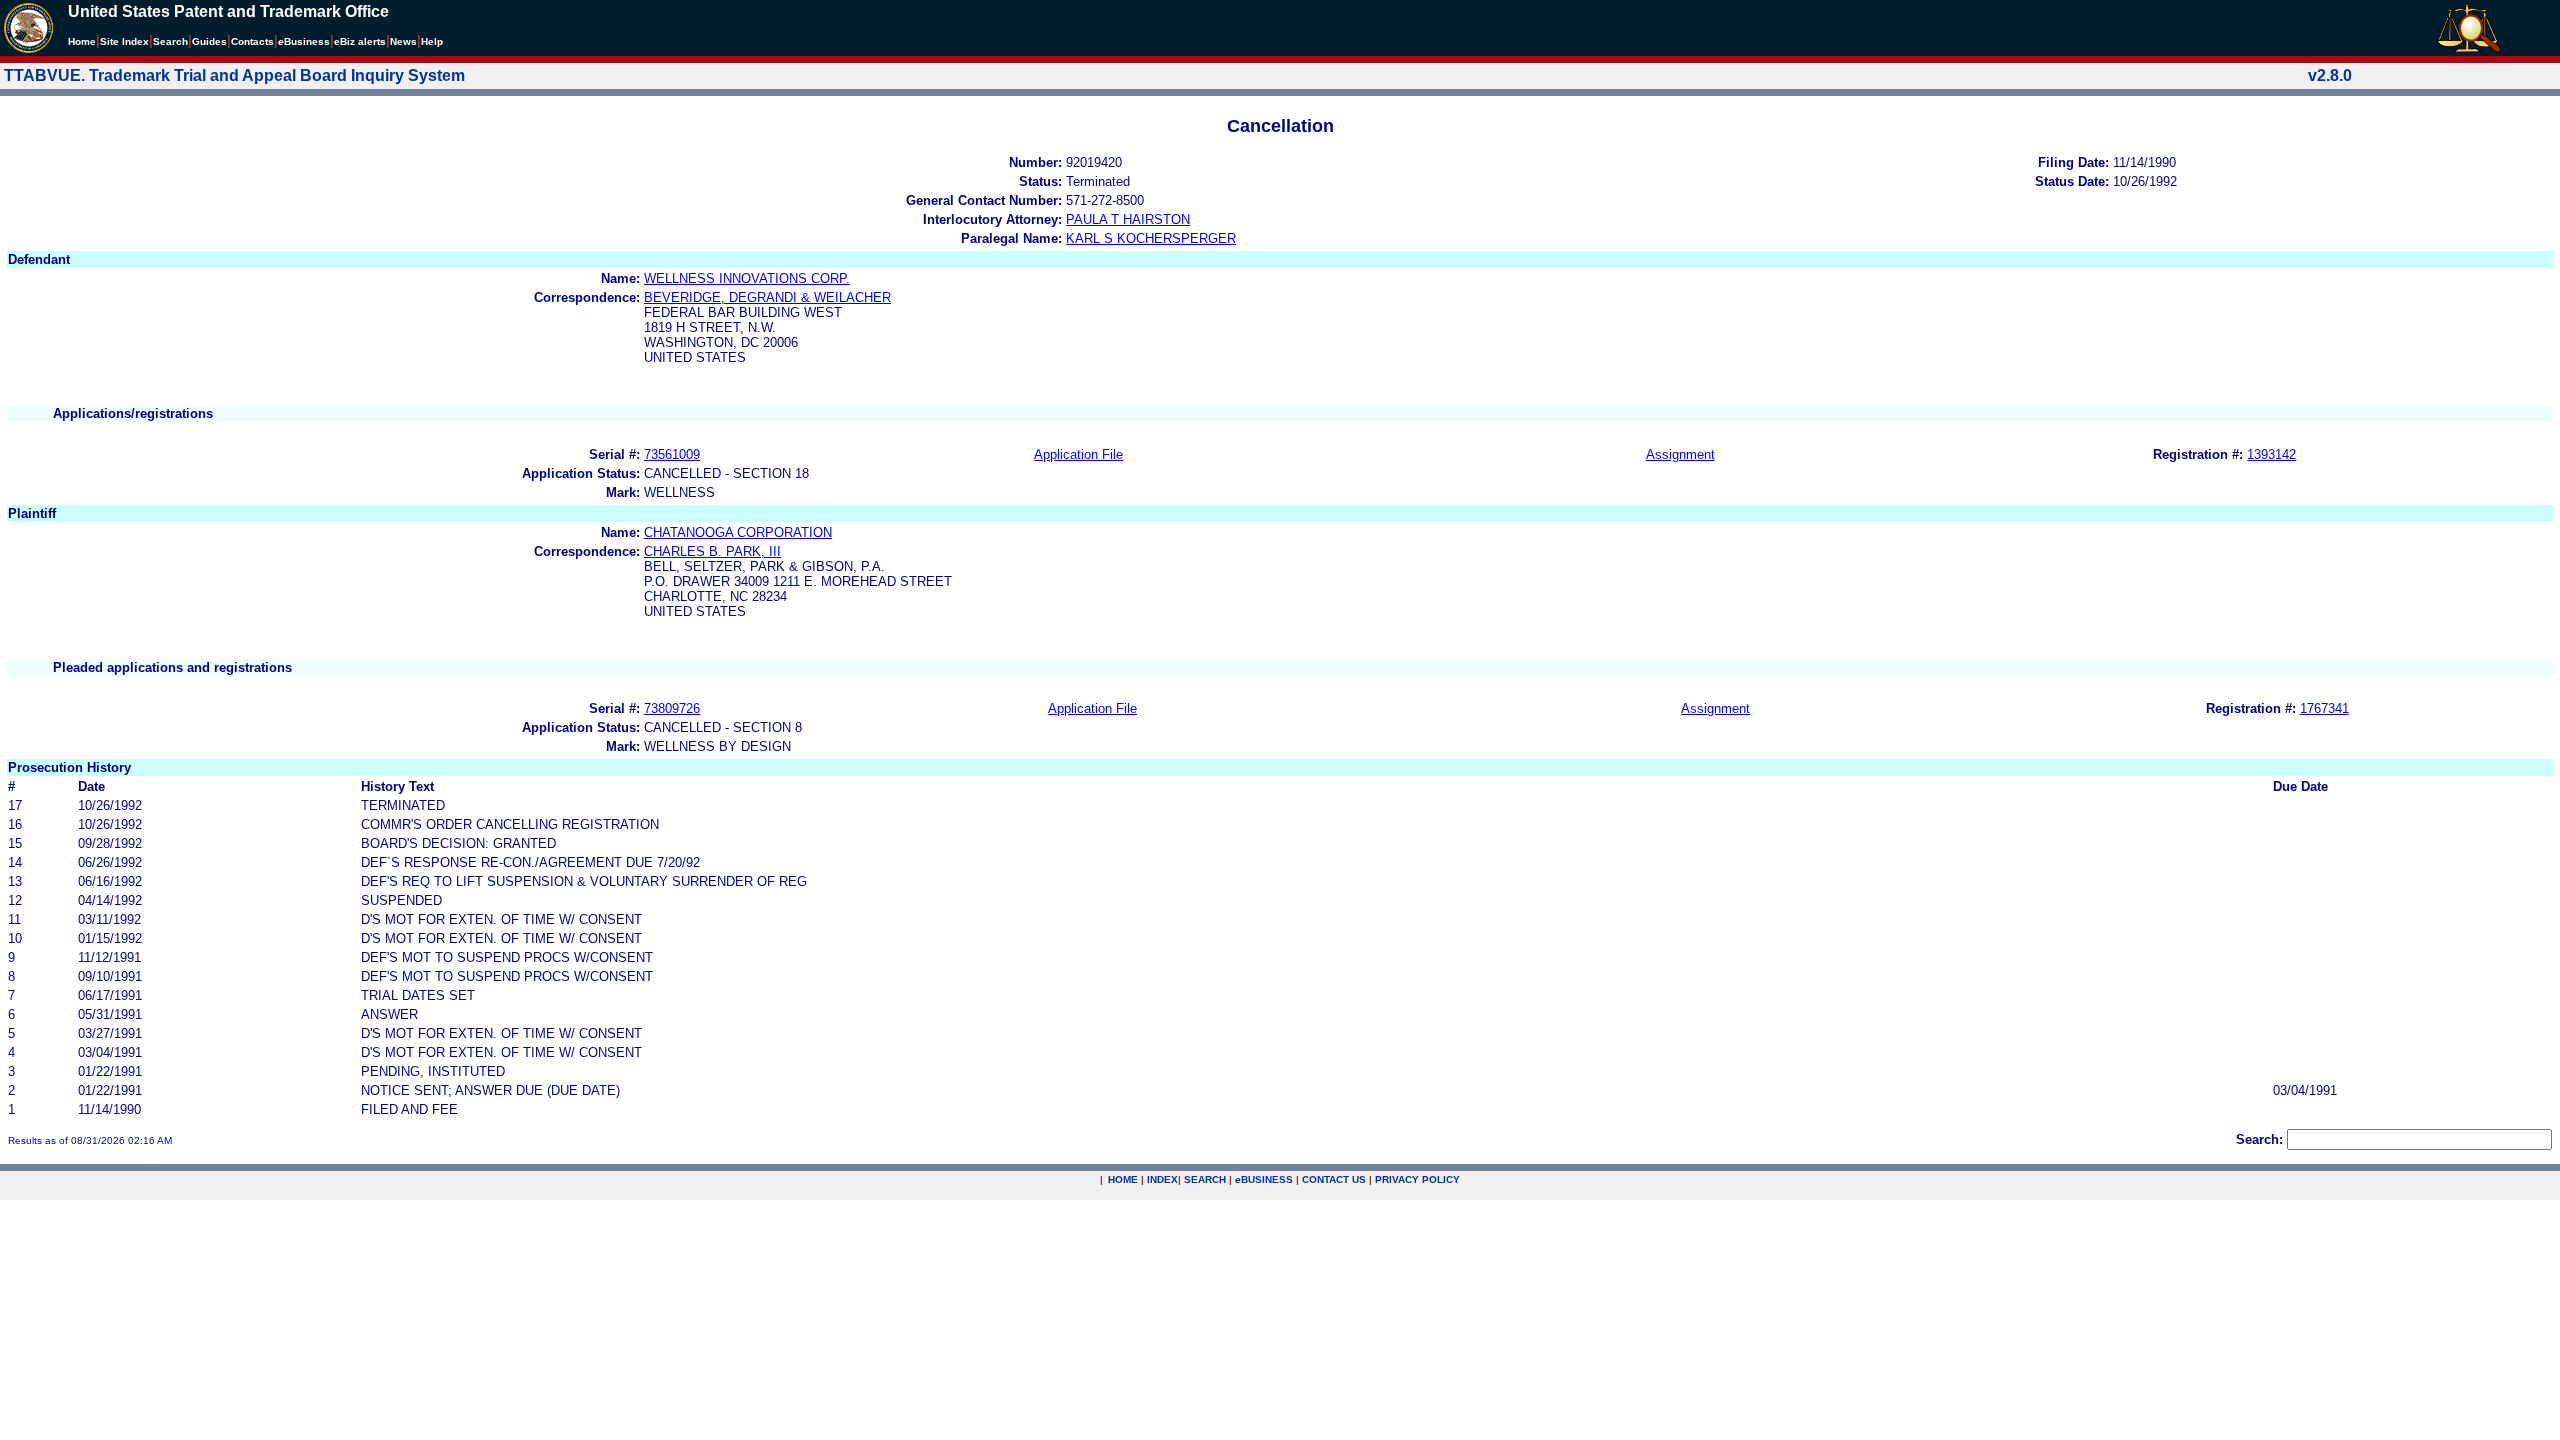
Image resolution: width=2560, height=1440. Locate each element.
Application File (1078, 454)
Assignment (1680, 454)
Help (432, 41)
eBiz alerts (360, 41)
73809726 (672, 708)
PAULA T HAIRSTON (1128, 219)
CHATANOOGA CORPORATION (738, 532)
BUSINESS (1264, 1179)
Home (82, 41)
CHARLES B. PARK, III (712, 551)
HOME (1123, 1179)
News (403, 41)
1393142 (2271, 454)
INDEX (1162, 1179)
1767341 (2324, 708)
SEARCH (1205, 1179)
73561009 (672, 454)
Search (170, 41)
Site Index (124, 41)
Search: (2259, 1139)
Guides (209, 41)
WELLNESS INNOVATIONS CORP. (747, 278)
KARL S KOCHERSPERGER (1151, 238)
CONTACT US (1334, 1179)
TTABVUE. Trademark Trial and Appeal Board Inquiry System (234, 75)
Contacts (252, 41)
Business (304, 41)
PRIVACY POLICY (1417, 1179)
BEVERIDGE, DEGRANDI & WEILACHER (767, 297)
